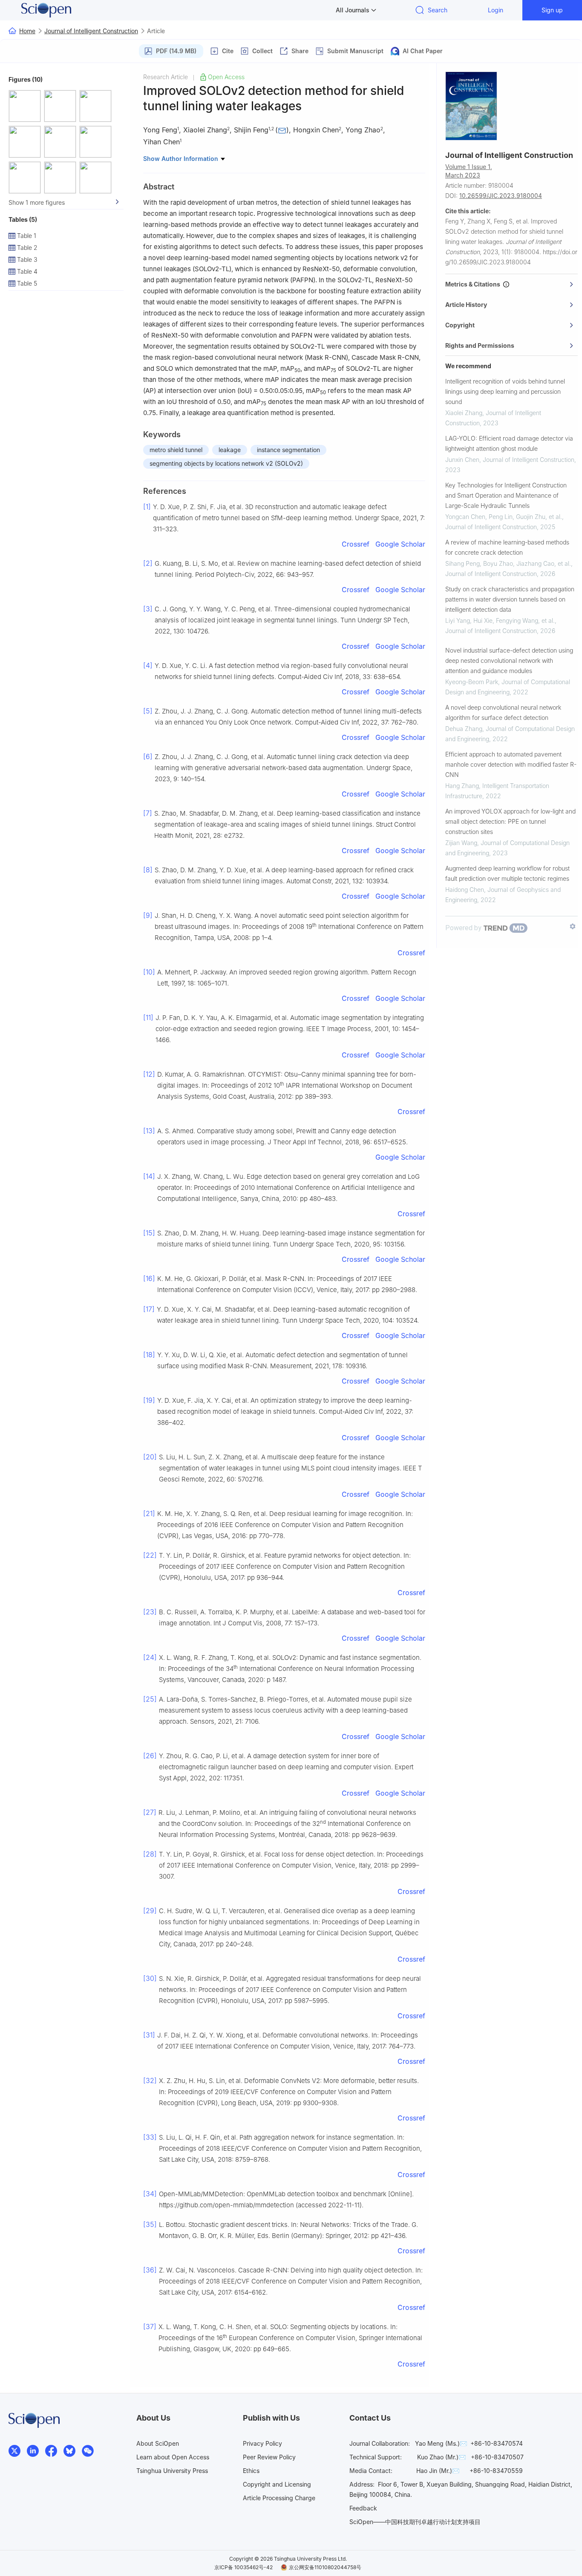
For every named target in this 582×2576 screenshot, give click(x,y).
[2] (148, 563)
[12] (149, 1074)
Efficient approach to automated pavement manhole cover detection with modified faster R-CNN (511, 764)
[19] (149, 1400)
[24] (150, 1657)
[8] (148, 870)
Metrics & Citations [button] (474, 284)
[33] (150, 2137)
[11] (148, 1017)
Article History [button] (466, 305)
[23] (150, 1612)
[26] (150, 1756)
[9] (148, 915)
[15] (149, 1233)
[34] (150, 2194)
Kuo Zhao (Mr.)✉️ (441, 2457)
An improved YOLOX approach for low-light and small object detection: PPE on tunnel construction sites (510, 821)
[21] (149, 1513)
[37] (150, 2327)
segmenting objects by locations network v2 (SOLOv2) (226, 463)
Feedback (363, 2508)
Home (27, 31)
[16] (149, 1278)
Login (496, 10)
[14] (149, 1176)
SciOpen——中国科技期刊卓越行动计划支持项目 (415, 2522)
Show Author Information (182, 159)
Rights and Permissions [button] (480, 345)
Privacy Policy (262, 2443)
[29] (150, 1911)
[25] (150, 1699)
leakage (230, 450)
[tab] (511, 284)
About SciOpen (158, 2443)
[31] (149, 2035)
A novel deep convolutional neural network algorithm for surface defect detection (503, 712)
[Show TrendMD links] (573, 926)
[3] (148, 609)
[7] (148, 813)
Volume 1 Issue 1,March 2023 (469, 171)
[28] (150, 1854)
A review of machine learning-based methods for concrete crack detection (507, 547)
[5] (148, 711)
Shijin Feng (251, 130)
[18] (149, 1355)
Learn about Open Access (173, 2457)
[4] (148, 665)
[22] (150, 1555)
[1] (147, 507)
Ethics (251, 2471)
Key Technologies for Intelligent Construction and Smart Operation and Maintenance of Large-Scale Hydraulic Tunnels (506, 495)
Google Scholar (400, 544)
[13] (149, 1131)
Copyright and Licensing (277, 2484)
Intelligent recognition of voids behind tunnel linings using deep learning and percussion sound (505, 391)
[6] (148, 756)
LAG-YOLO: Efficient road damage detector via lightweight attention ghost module (509, 443)
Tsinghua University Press (172, 2471)
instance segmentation (288, 450)
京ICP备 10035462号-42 (243, 2567)
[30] (150, 1978)
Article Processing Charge (279, 2498)
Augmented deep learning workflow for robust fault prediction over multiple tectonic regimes (507, 873)
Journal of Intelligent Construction (91, 31)
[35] (150, 2224)
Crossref (356, 544)
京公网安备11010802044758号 (325, 2567)
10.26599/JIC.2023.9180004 (501, 196)
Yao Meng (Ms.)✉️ (441, 2443)
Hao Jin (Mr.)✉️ (438, 2471)
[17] (149, 1309)
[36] (150, 2270)
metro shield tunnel (176, 450)
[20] (150, 1457)
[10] (149, 972)
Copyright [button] (460, 325)
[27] (150, 1812)
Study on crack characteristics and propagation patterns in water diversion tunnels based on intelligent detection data (510, 599)
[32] (150, 2080)
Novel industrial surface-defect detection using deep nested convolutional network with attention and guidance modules (509, 660)
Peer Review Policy (269, 2457)
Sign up (552, 10)
